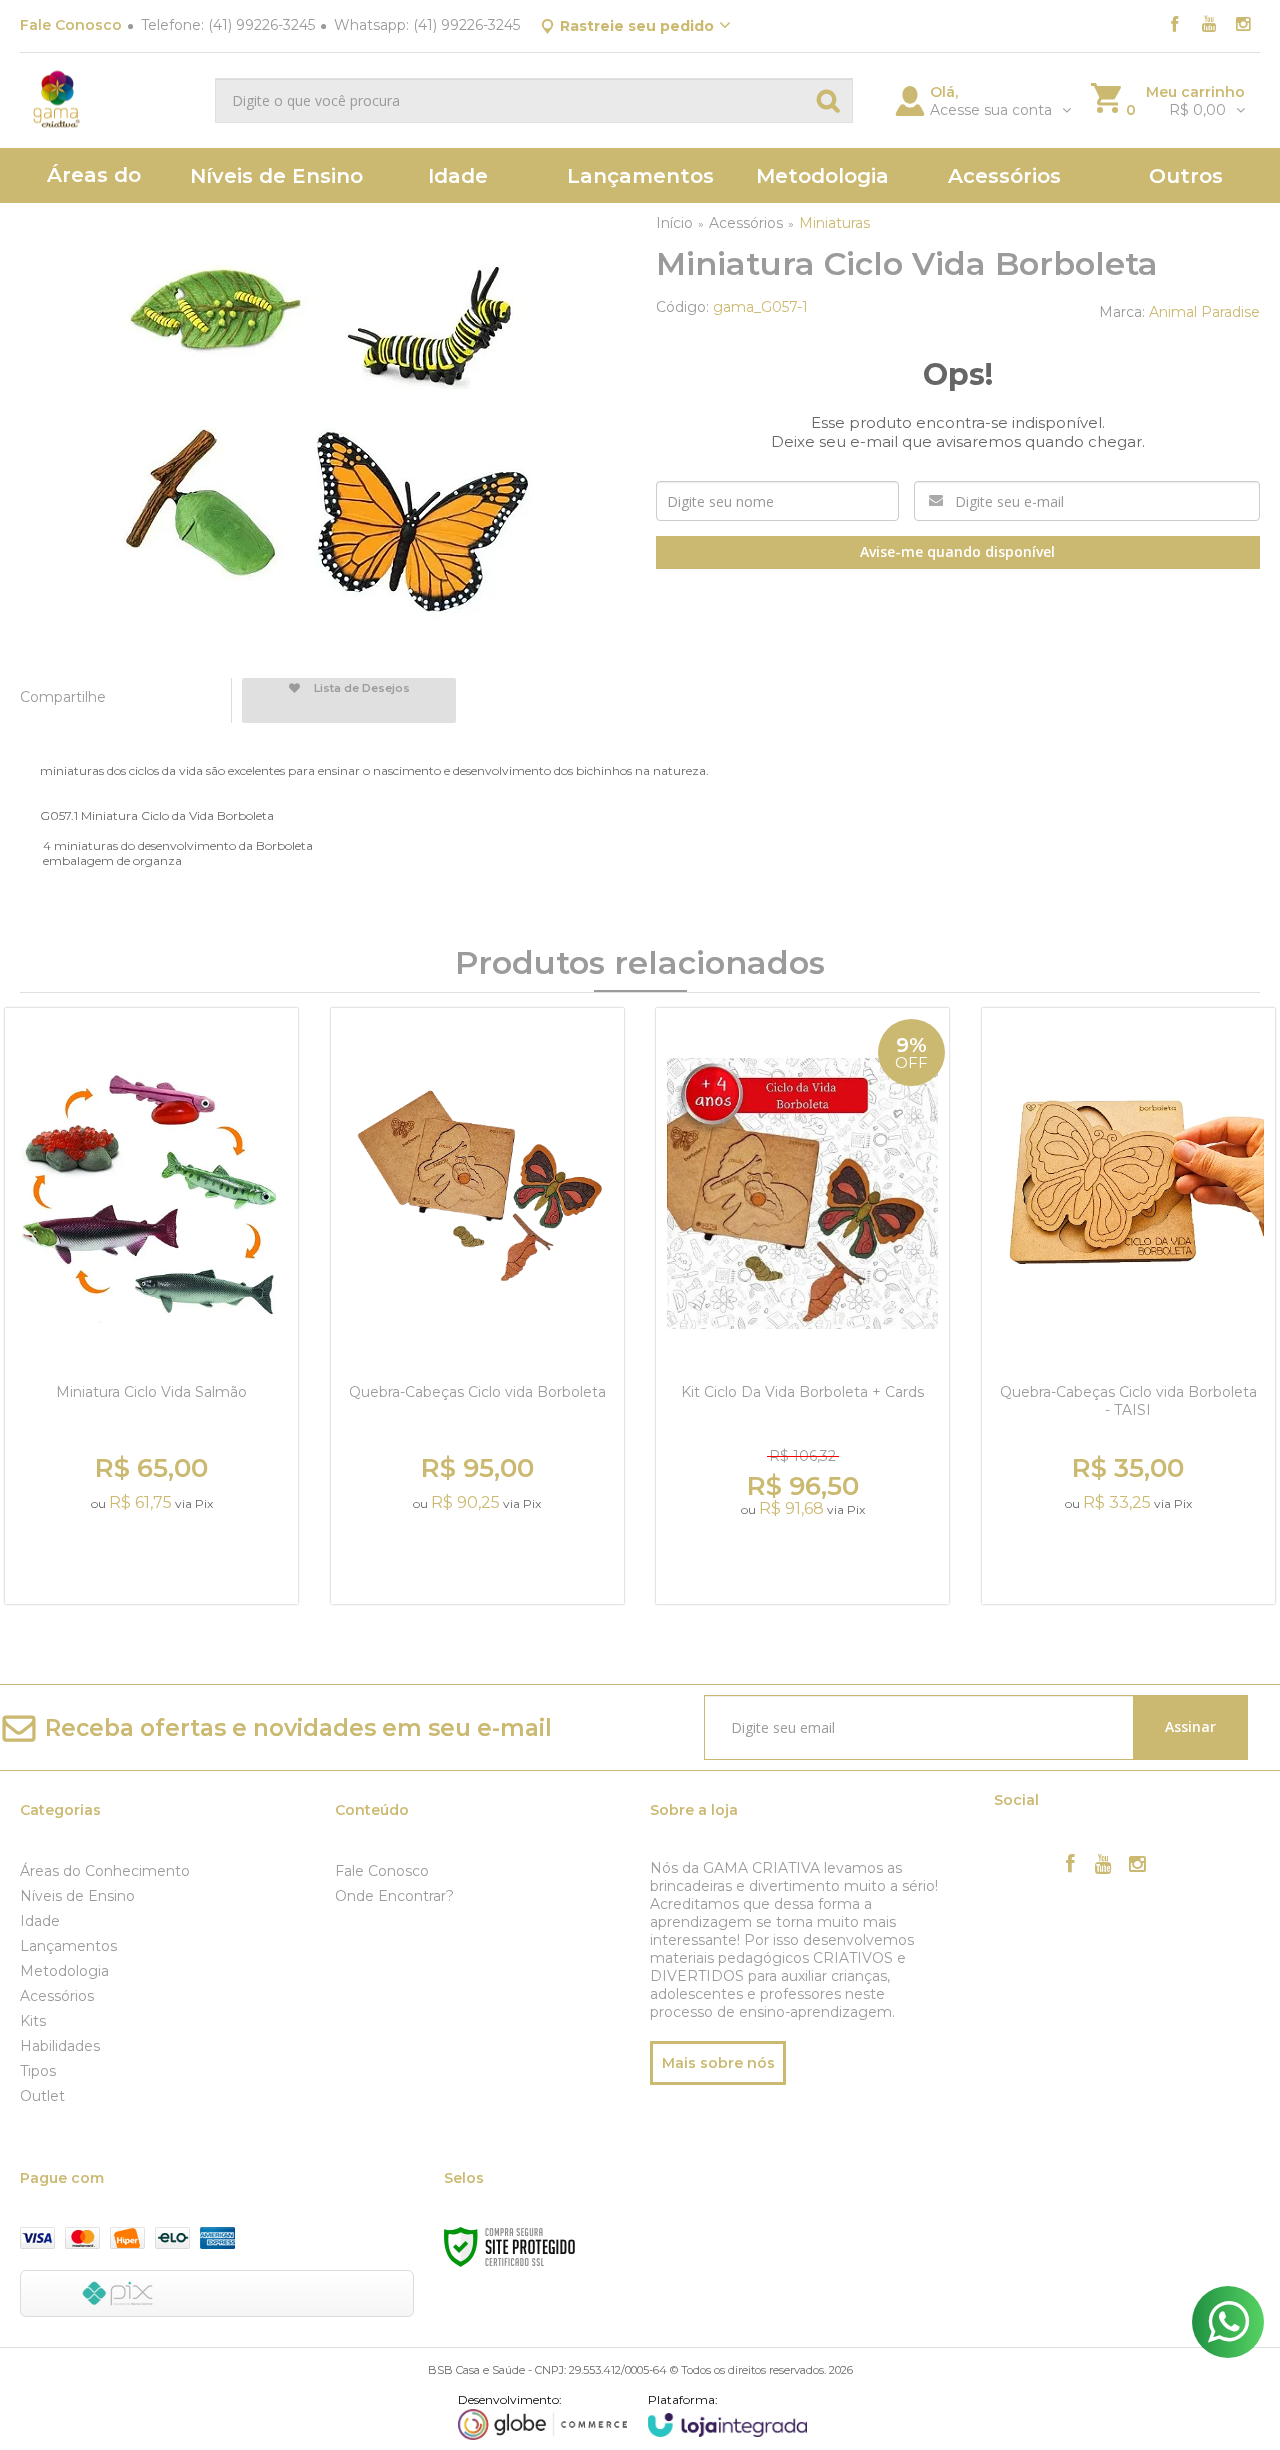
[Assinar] (1191, 1727)
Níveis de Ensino (77, 1896)
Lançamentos (68, 1946)
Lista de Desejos (360, 688)
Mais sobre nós (718, 2063)
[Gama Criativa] (110, 100)
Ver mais (154, 1563)
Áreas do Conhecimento (105, 1871)
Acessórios (746, 223)
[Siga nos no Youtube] (1209, 25)
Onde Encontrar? (394, 1896)
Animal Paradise (1204, 312)
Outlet (42, 2096)
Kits (33, 2021)
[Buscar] (828, 100)
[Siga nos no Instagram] (1243, 25)
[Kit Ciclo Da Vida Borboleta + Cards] (802, 1306)
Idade (40, 1921)
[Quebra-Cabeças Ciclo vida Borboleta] (477, 1306)
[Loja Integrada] (728, 2414)
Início (674, 223)
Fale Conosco (71, 25)
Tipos (38, 2071)
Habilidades (60, 2046)
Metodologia (64, 1971)
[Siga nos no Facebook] (1175, 25)
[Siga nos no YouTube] (1104, 1866)
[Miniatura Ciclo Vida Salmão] (151, 1306)
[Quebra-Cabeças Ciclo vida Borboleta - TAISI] (1128, 1306)
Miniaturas (834, 223)
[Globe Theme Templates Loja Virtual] (543, 2416)
